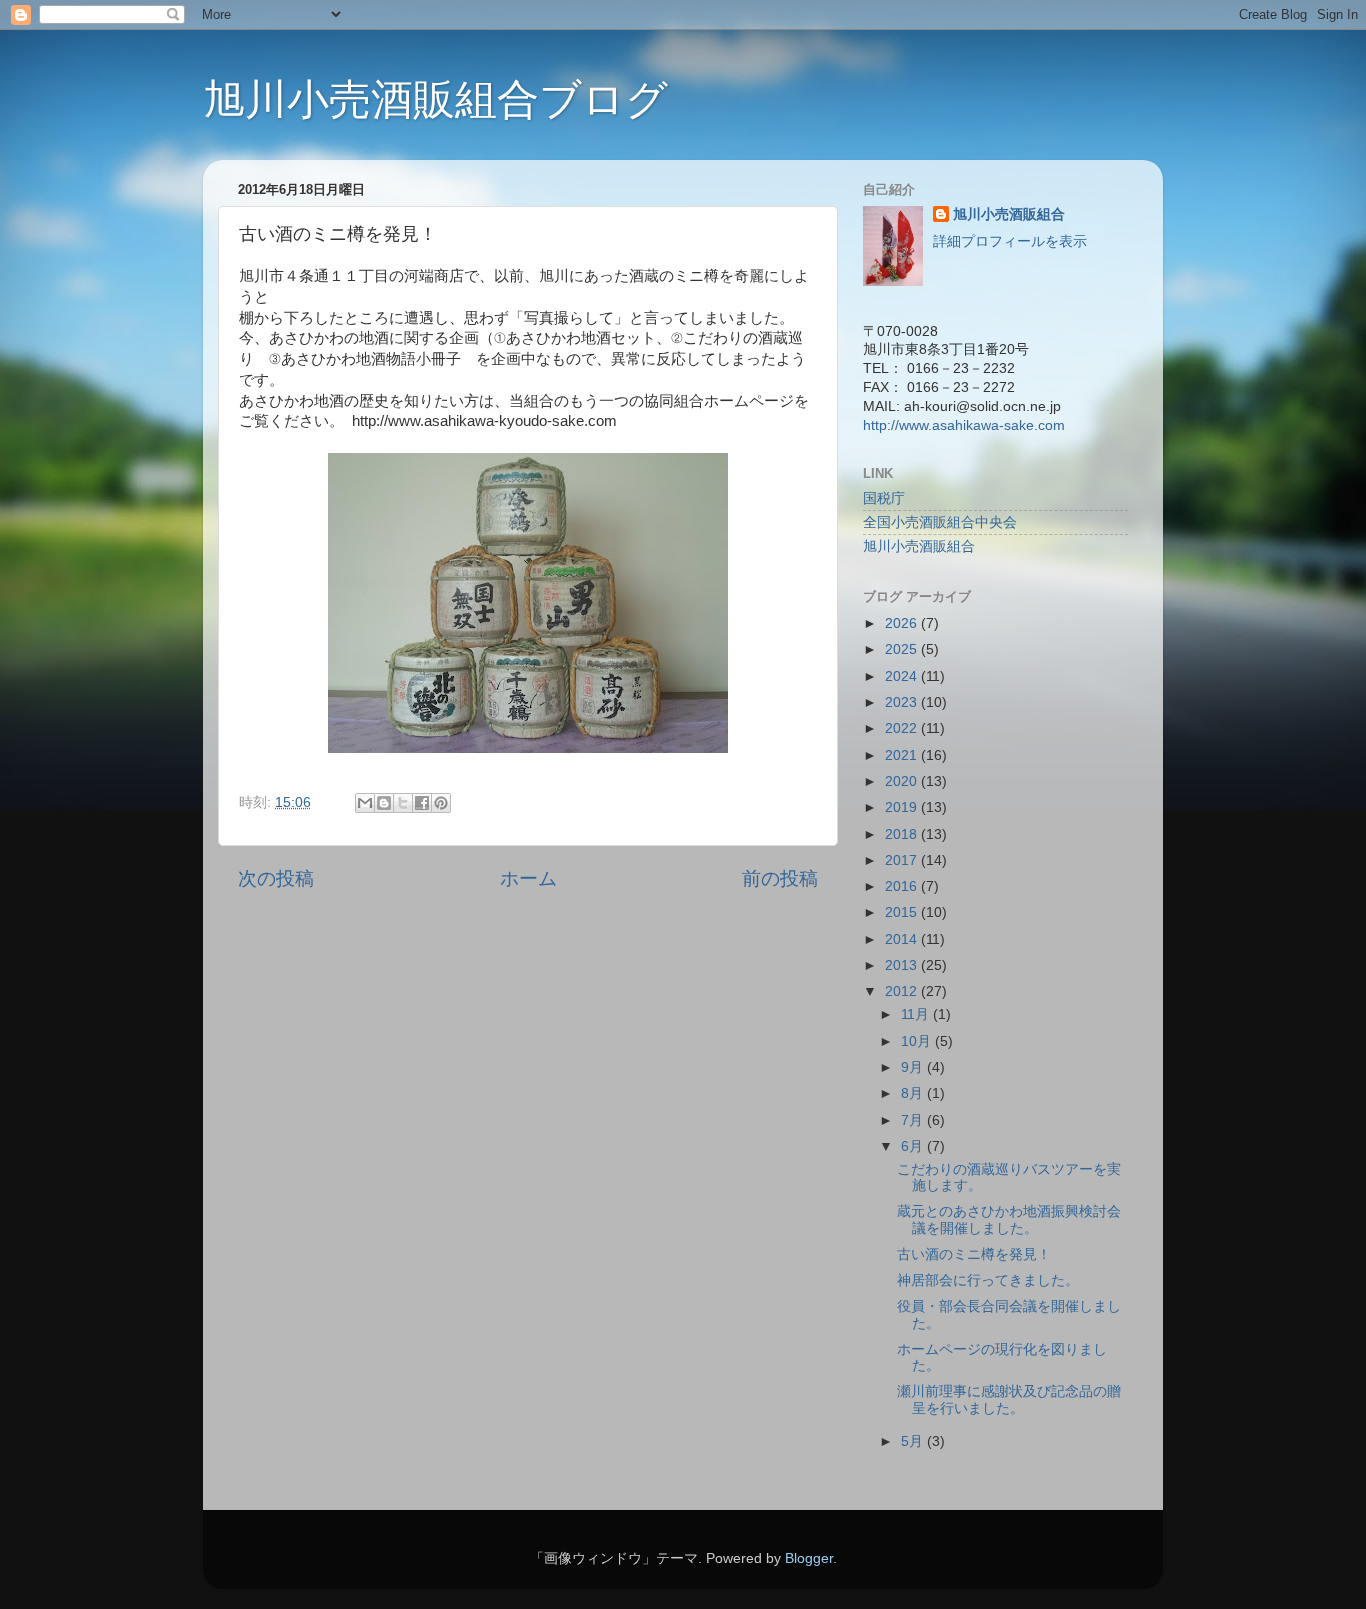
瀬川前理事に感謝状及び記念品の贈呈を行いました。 (1009, 1399)
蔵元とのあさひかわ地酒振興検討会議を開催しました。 (1009, 1219)
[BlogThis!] (384, 803)
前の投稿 (780, 878)
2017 (903, 860)
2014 (903, 939)
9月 (914, 1067)
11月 (917, 1014)
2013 (903, 965)
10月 (918, 1041)
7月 (914, 1120)
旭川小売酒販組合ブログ (435, 99)
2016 (903, 886)
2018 (903, 834)
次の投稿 (276, 878)
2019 (903, 807)
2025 (903, 649)
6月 (914, 1146)
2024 (903, 676)
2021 (903, 755)
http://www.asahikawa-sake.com (964, 425)
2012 (903, 991)
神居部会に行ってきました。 (988, 1280)
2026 (903, 623)
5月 (914, 1441)
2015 (903, 912)
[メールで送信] (365, 803)
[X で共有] (403, 803)
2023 (903, 702)
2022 (903, 728)
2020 (903, 781)
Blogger (809, 1558)
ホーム (528, 878)
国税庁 (884, 498)
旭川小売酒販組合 (1009, 214)
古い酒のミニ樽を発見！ (974, 1254)
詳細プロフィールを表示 (1010, 241)
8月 (914, 1093)
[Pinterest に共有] (441, 803)
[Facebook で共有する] (422, 803)
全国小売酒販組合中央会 (940, 522)
